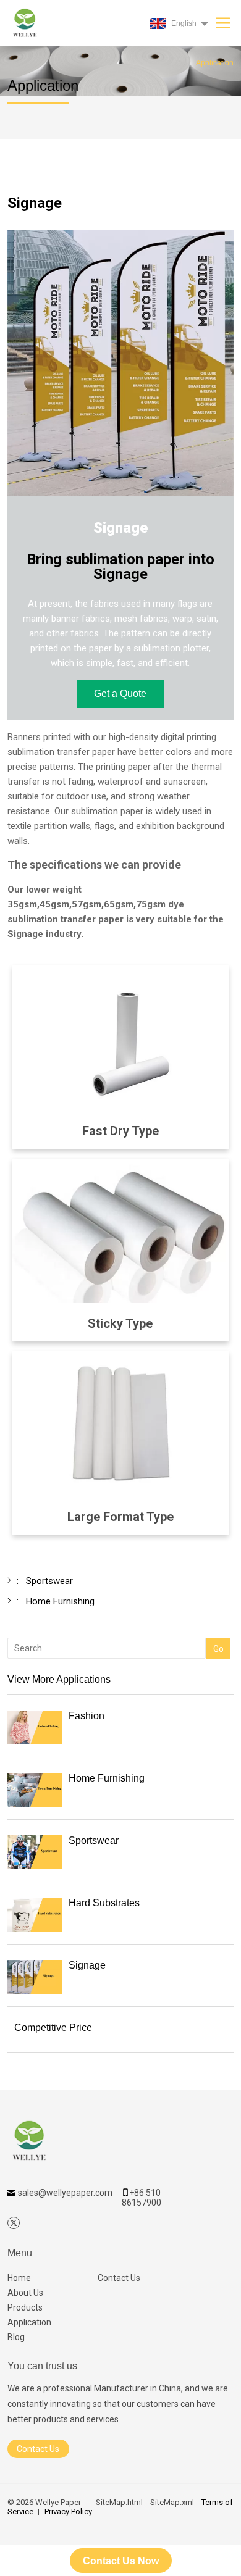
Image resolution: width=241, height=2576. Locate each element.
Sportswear (94, 1840)
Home (19, 2278)
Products (25, 2307)
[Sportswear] (35, 1852)
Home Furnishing (107, 1778)
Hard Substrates (104, 1903)
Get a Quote (120, 694)
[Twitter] (14, 2223)
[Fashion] (35, 1728)
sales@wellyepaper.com (65, 2193)
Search (216, 1629)
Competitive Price (53, 2028)
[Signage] (35, 1977)
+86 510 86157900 (142, 2198)
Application (29, 2322)
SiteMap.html (119, 2502)
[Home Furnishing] (35, 1790)
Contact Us (119, 2278)
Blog (16, 2337)
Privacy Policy (68, 2511)
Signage (87, 1965)
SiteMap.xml (172, 2502)
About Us (25, 2293)
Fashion (87, 1716)
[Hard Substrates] (35, 1915)
